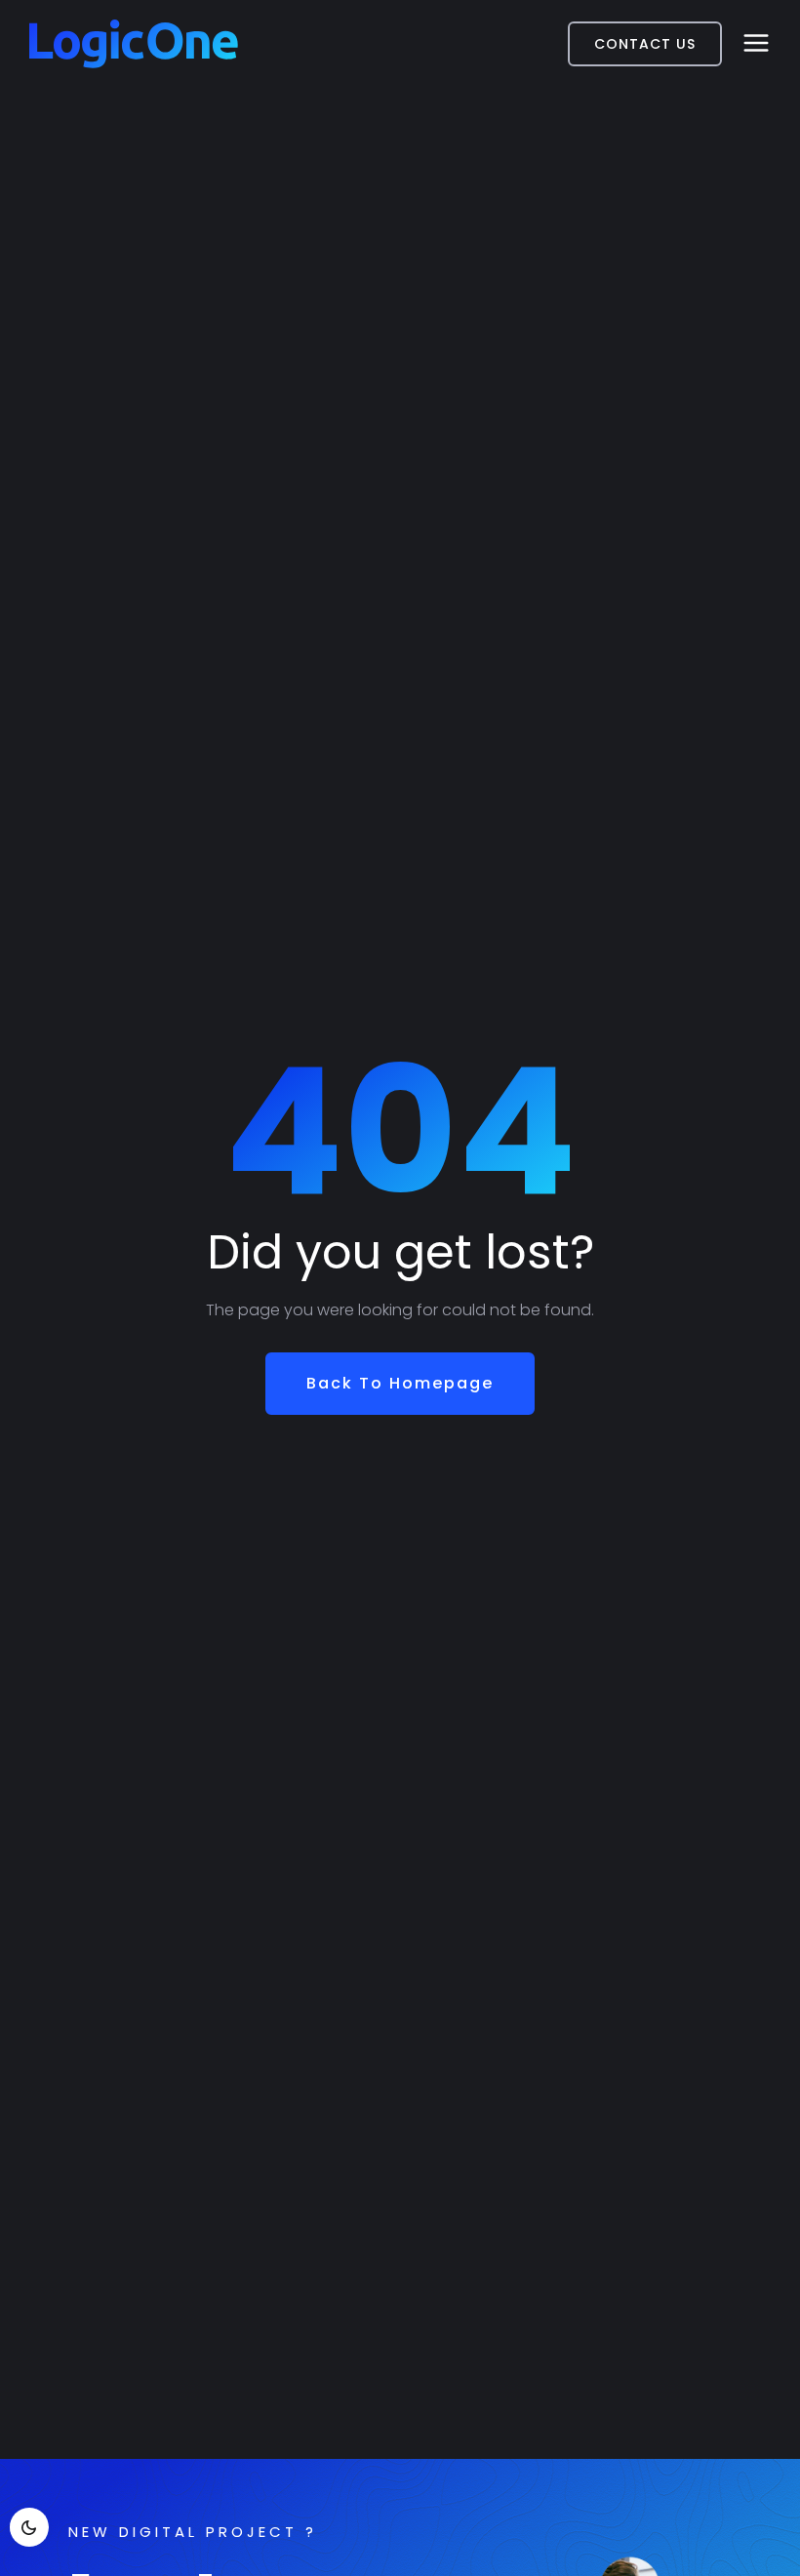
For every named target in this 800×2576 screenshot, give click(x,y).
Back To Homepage (400, 1383)
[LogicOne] (134, 44)
